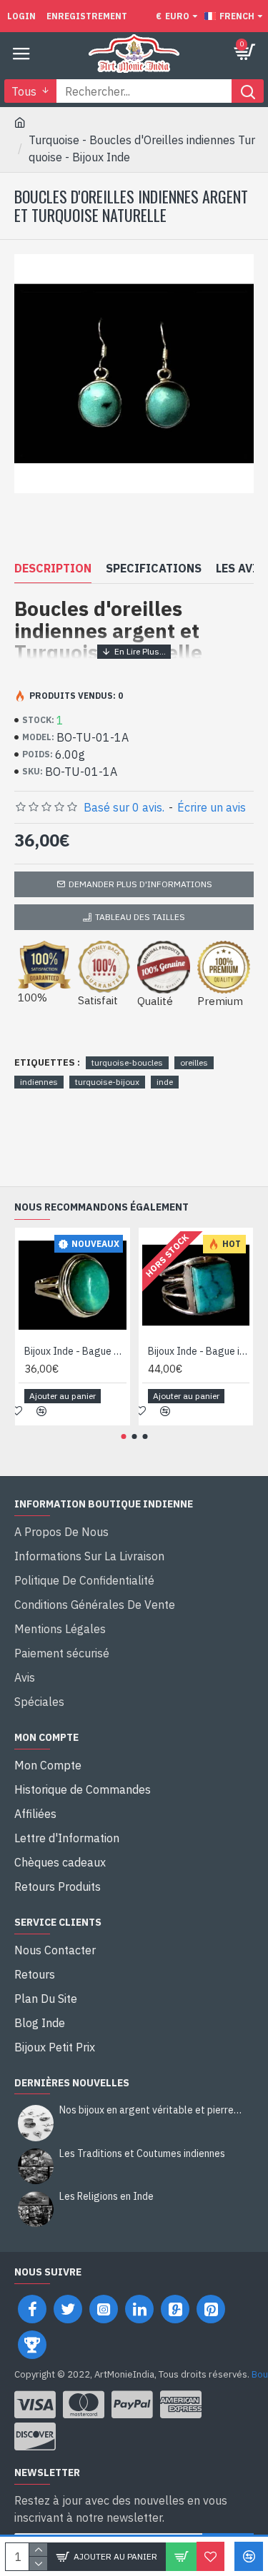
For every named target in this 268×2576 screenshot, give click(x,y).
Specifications (154, 568)
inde (165, 1082)
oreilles (194, 1062)
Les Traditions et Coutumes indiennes (142, 2154)
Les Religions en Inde (106, 2197)
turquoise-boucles (127, 1062)
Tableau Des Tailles (140, 917)
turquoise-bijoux (107, 1082)
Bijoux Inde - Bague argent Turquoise (75, 1351)
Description (53, 568)
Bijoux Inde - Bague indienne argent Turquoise (199, 1351)
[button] (123, 1436)
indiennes (39, 1082)
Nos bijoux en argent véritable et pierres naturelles (152, 2110)
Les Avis (240, 568)
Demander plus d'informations (140, 884)
